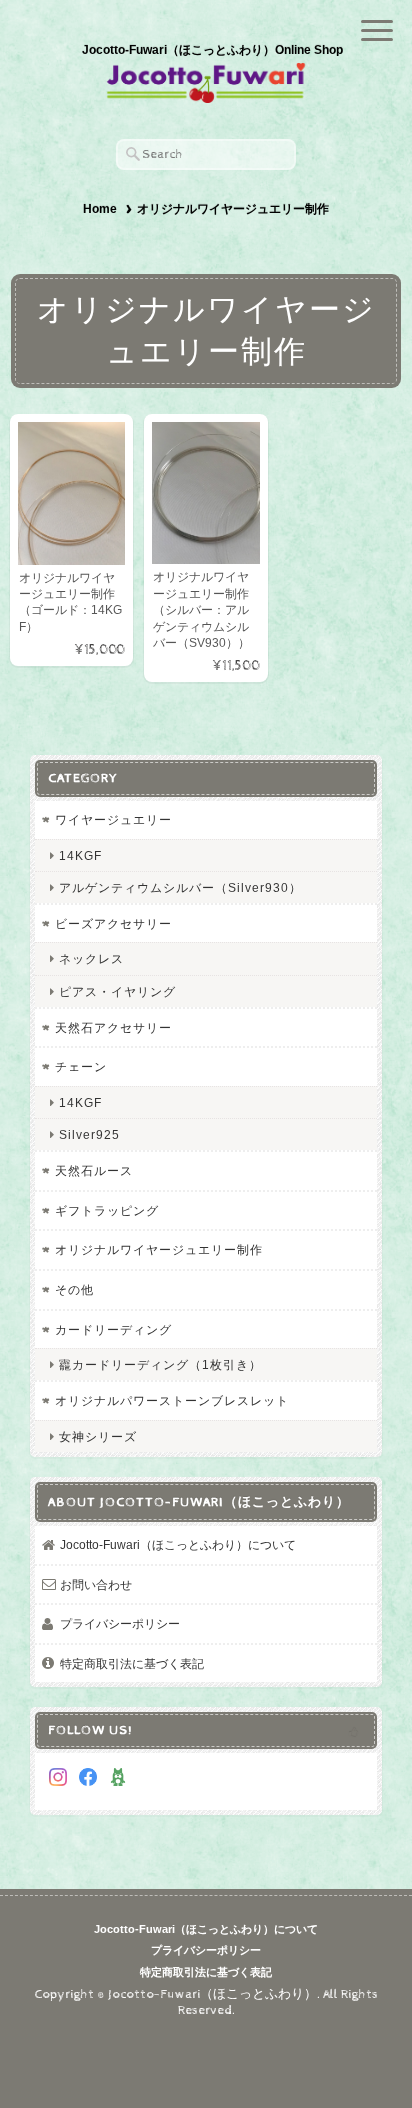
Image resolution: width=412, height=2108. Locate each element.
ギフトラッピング (107, 1210)
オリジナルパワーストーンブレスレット (172, 1400)
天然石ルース (94, 1170)
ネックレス (91, 958)
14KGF (80, 855)
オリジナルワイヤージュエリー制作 (159, 1249)
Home (100, 209)
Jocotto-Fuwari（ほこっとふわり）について (178, 1544)
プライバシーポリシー (120, 1623)
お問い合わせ (96, 1584)
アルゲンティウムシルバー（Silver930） (180, 887)
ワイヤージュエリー (113, 819)
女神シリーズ (98, 1436)
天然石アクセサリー (113, 1027)
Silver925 (89, 1134)
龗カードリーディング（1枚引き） (160, 1364)
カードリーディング (113, 1329)
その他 (74, 1289)
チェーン (81, 1066)
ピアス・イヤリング (117, 991)
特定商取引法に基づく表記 (132, 1663)
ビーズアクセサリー (113, 923)
